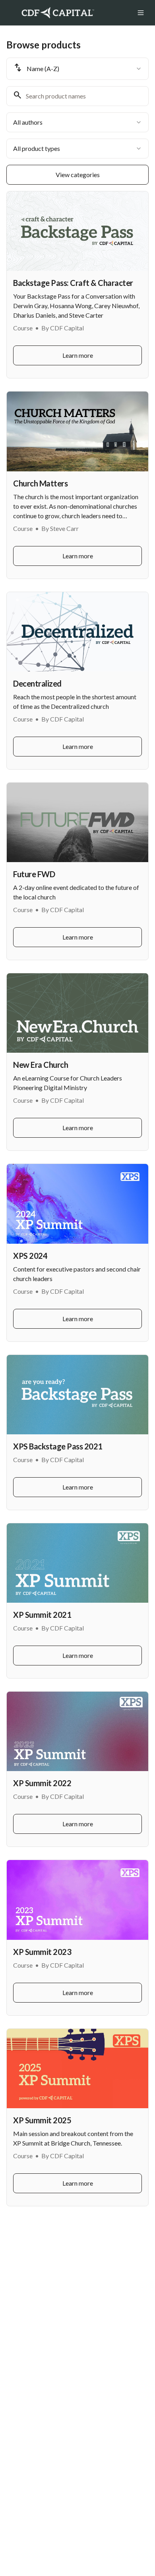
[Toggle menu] (141, 13)
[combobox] (77, 69)
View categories (78, 175)
